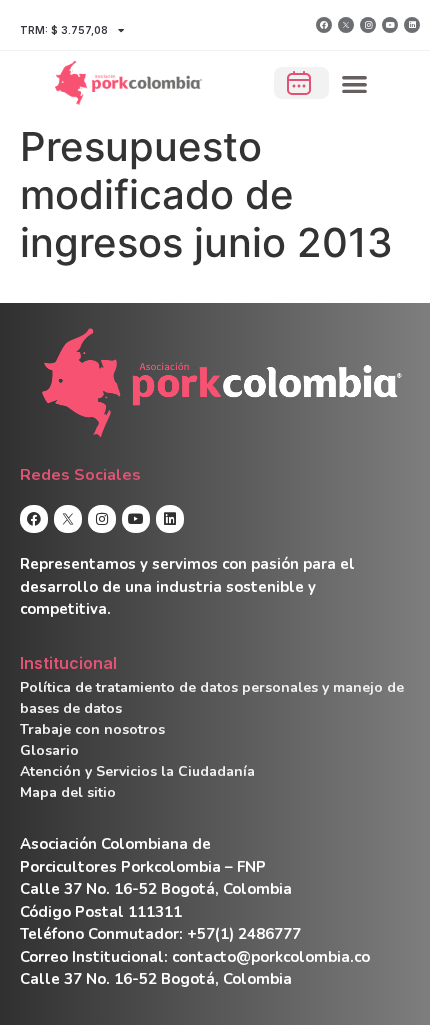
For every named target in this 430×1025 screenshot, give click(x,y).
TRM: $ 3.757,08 (64, 30)
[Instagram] (368, 25)
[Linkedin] (412, 25)
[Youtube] (390, 25)
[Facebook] (324, 25)
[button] (355, 83)
